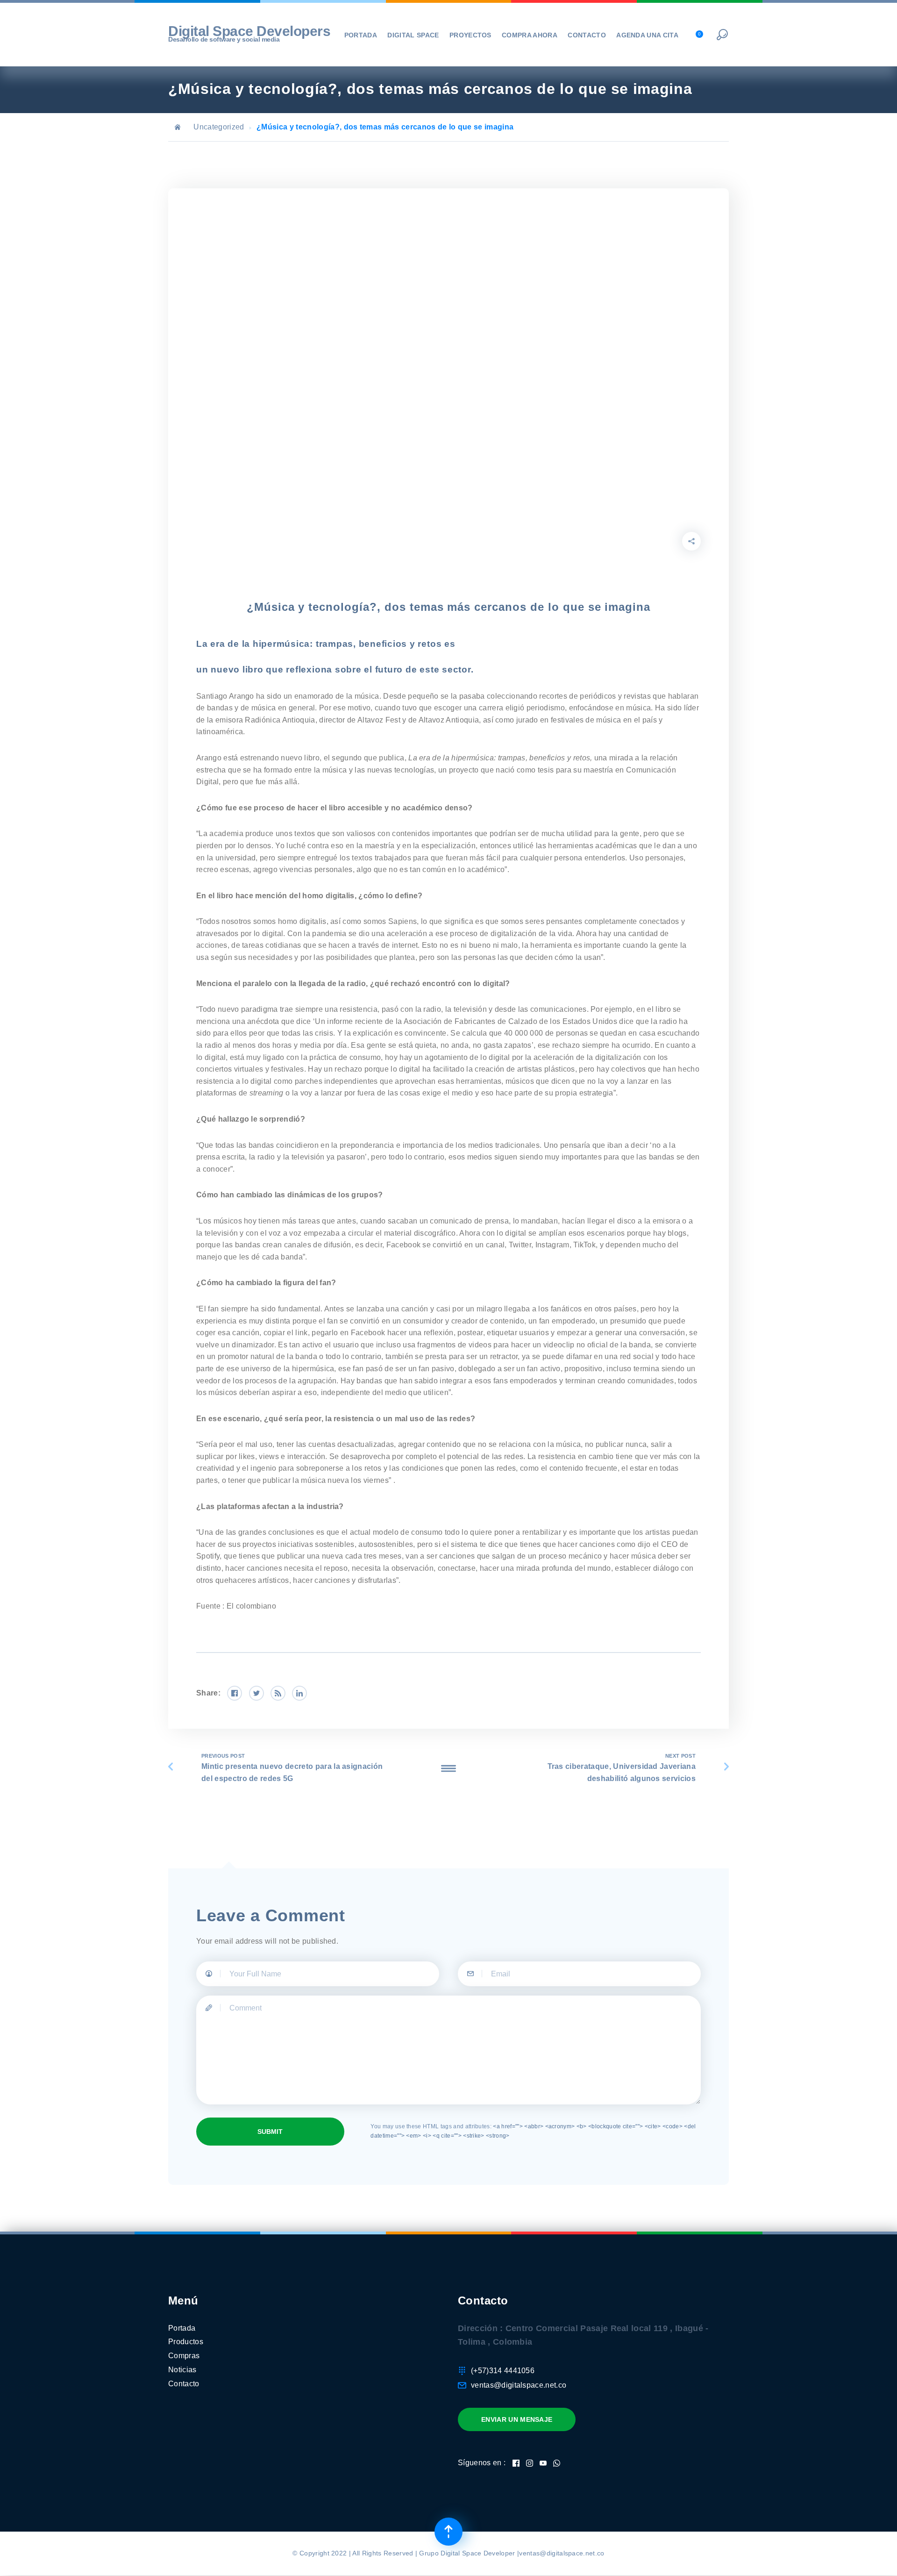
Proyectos (470, 35)
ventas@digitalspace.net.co (519, 2385)
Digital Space (413, 35)
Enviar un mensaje (517, 2419)
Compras (184, 2356)
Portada (361, 35)
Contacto (587, 35)
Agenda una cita (647, 35)
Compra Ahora (530, 35)
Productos (186, 2342)
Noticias (182, 2370)
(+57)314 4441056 (503, 2371)
